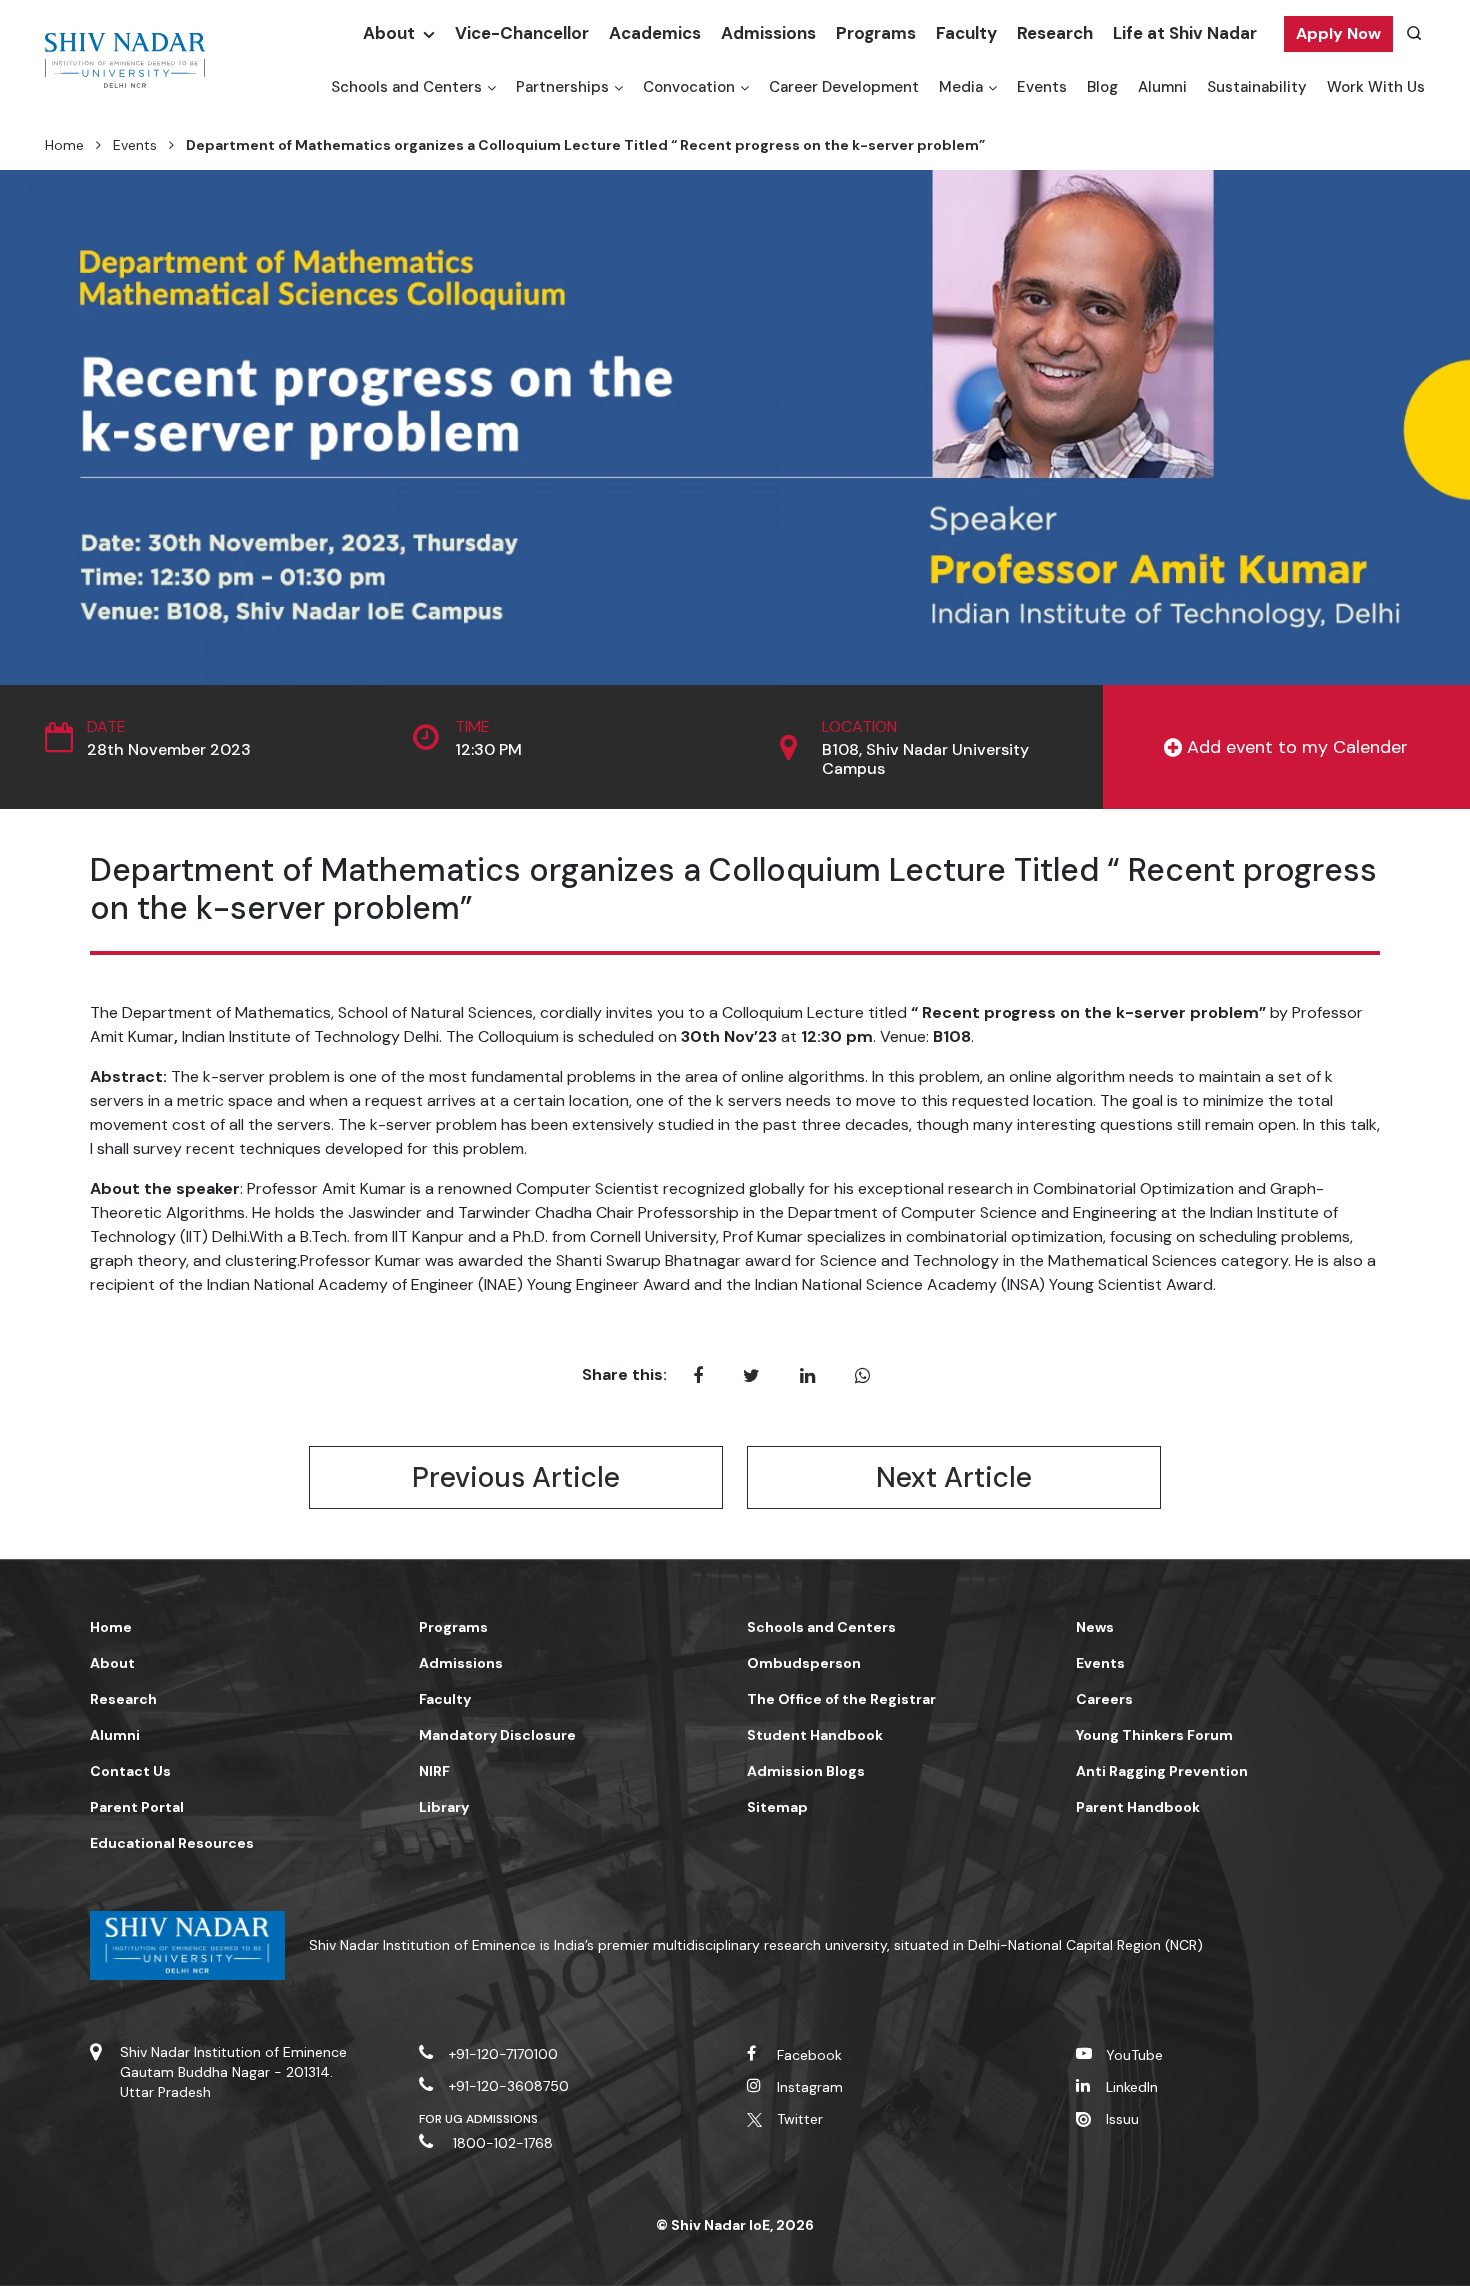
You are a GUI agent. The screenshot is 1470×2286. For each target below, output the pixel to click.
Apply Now (1338, 33)
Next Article (954, 1477)
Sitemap (777, 1807)
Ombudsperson (804, 1663)
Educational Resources (172, 1843)
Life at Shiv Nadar (1185, 33)
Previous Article (516, 1477)
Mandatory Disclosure (497, 1735)
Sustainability (1257, 87)
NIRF (434, 1771)
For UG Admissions (479, 2119)
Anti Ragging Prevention (1162, 1771)
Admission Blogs (806, 1771)
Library (444, 1807)
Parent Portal (137, 1807)
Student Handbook (815, 1735)
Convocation (689, 87)
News (1095, 1627)
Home (64, 145)
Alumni (1162, 87)
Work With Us (1376, 87)
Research (1055, 33)
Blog (1102, 87)
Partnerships (562, 87)
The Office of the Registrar (841, 1699)
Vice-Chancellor (522, 33)
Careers (1104, 1699)
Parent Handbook (1138, 1807)
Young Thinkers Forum (1154, 1735)
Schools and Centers (406, 87)
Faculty (966, 33)
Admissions (768, 33)
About (389, 33)
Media (961, 87)
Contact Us (130, 1771)
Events (1042, 87)
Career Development (844, 87)
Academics (655, 33)
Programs (876, 33)
